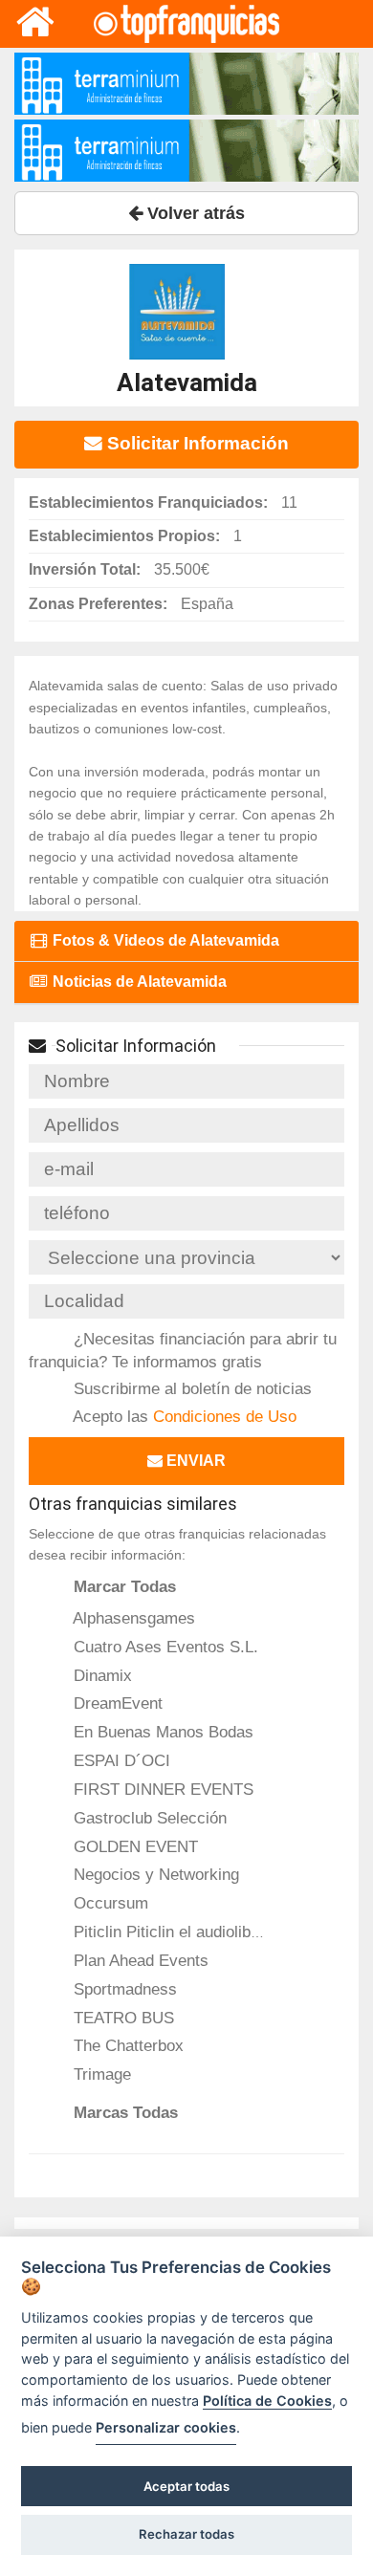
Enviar (194, 1461)
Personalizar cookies (166, 2427)
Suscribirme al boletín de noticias (190, 1388)
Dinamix (100, 1675)
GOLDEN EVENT (133, 1846)
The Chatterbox (126, 2045)
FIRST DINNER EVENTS (161, 1789)
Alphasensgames (132, 1618)
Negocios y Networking (154, 1874)
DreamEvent (116, 1703)
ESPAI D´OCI (120, 1760)
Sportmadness (123, 1989)
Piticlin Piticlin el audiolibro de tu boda (207, 1932)
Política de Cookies (267, 2401)
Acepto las (183, 1416)
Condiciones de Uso (225, 1416)
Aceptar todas (186, 2486)
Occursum (109, 1903)
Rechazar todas (186, 2534)
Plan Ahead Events (139, 1960)
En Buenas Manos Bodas (161, 1732)
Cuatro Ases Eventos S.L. (164, 1647)
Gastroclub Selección (148, 1818)
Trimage (100, 2074)
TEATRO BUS (121, 2018)
